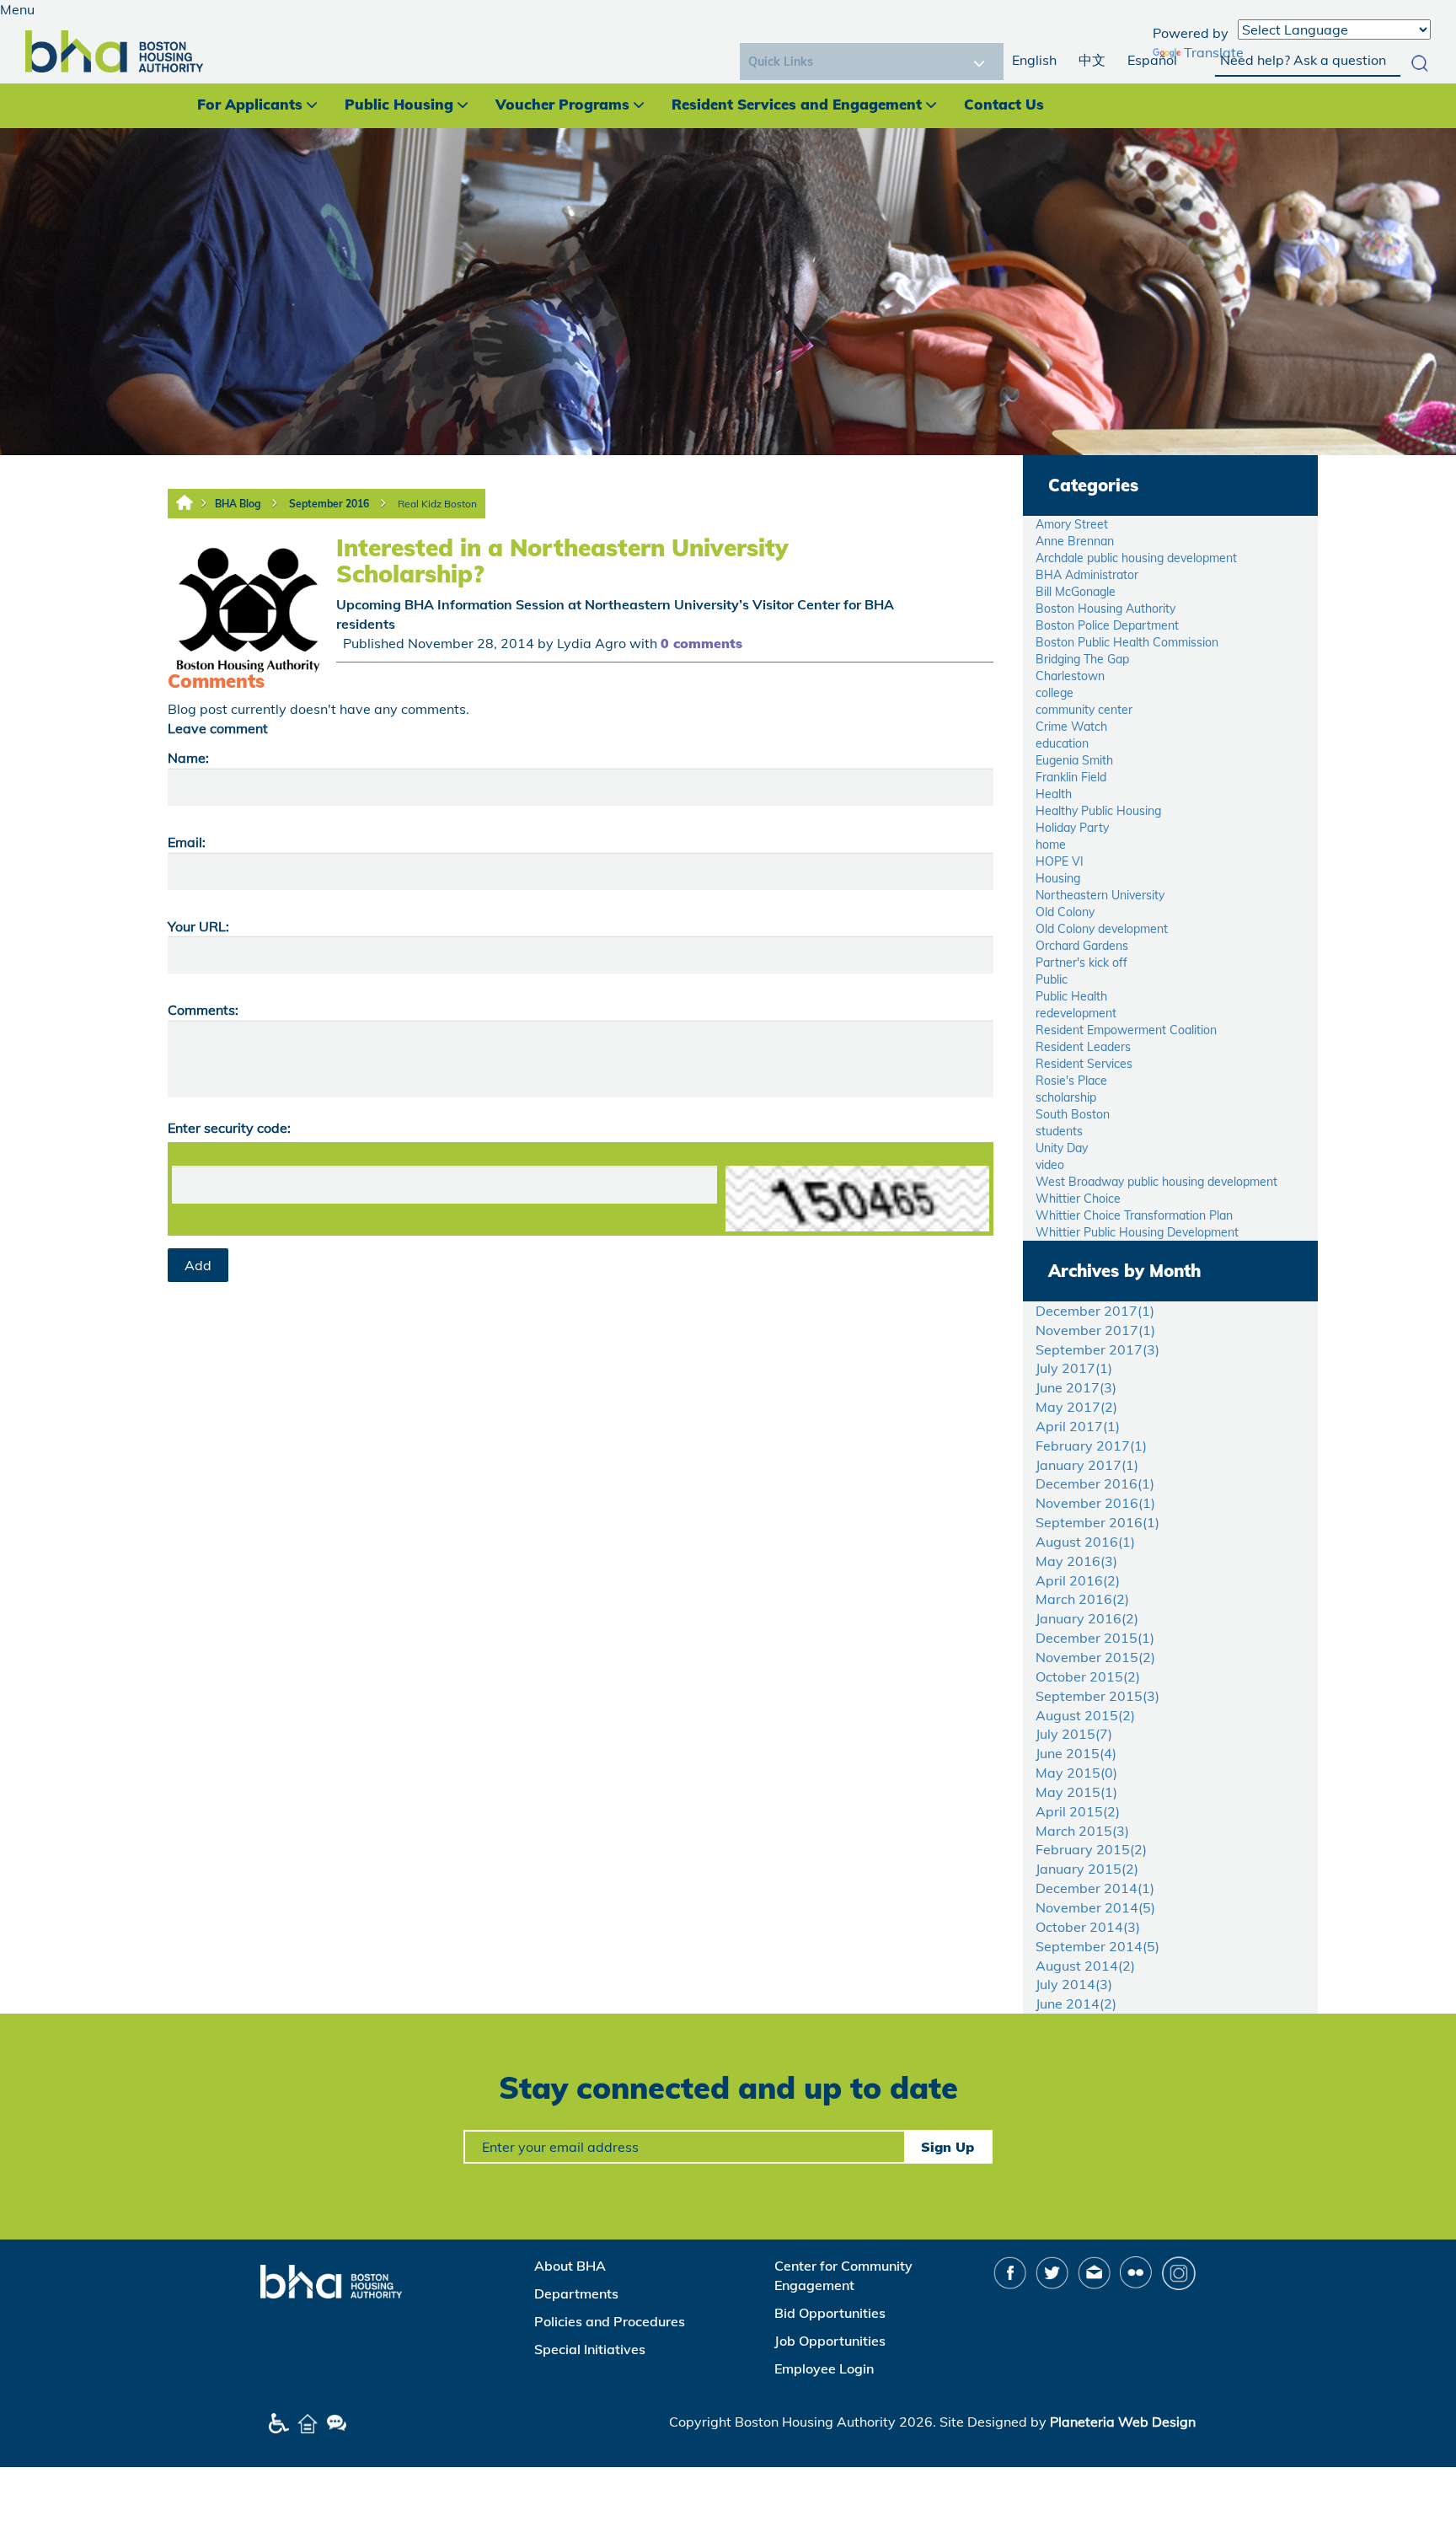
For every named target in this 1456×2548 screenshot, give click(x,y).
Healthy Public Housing (1098, 811)
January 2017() (1087, 1465)
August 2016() (1085, 1542)
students (1059, 1131)
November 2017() (1095, 1330)
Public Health (1071, 996)
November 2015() (1095, 1657)
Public (1052, 979)
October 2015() (1088, 1676)
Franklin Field (1071, 777)
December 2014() (1095, 1888)
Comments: (203, 1010)
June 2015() (1076, 1753)
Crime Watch (1071, 727)
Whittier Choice (1078, 1199)
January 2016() (1087, 1618)
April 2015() (1078, 1811)
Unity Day (1062, 1148)
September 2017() (1097, 1349)
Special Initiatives (590, 2349)
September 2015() (1097, 1696)
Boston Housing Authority (1105, 609)
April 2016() (1078, 1580)
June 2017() (1076, 1387)
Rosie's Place (1071, 1081)
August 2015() (1085, 1715)
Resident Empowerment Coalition (1126, 1030)
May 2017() (1076, 1407)
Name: (188, 758)
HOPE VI (1060, 861)
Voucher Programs (562, 104)
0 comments (701, 643)
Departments (576, 2293)
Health (1054, 794)
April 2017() (1078, 1426)
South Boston (1073, 1114)
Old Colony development (1102, 929)
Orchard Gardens (1082, 946)
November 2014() (1095, 1907)
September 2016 (329, 504)
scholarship (1066, 1097)
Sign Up (947, 2147)
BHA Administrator (1087, 575)
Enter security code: (229, 1128)
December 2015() (1095, 1638)
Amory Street (1072, 524)
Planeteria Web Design (1123, 2422)
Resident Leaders (1083, 1047)
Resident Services (1084, 1064)
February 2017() (1091, 1446)
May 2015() (1076, 1773)
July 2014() (1074, 1984)
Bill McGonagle (1076, 592)
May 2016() (1076, 1561)
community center (1084, 710)
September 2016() (1097, 1522)
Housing (1058, 878)
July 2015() (1074, 1734)
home (1051, 845)
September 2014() (1097, 1946)
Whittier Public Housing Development (1137, 1232)
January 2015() (1087, 1869)
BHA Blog (238, 504)
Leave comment (218, 728)
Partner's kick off (1081, 963)
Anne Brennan (1075, 541)
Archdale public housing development (1136, 558)
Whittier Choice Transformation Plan (1134, 1215)
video (1050, 1165)
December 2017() (1095, 1311)
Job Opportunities (830, 2341)
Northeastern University (1100, 895)
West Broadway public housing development (1156, 1182)
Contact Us (1004, 104)
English (1034, 60)
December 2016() (1095, 1483)
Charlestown (1070, 676)
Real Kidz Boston (437, 504)
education (1062, 743)
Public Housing (399, 104)
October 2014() (1088, 1927)
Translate (1214, 52)
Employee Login (824, 2368)
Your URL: (198, 926)
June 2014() (1076, 2004)
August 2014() (1085, 1966)
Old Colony (1065, 912)
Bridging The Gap (1082, 659)
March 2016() (1082, 1599)
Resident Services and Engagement (797, 104)
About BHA (570, 2266)
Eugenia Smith (1074, 760)
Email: (187, 842)
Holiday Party (1072, 828)
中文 (1092, 60)
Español (1152, 60)
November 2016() (1095, 1503)
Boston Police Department (1107, 625)
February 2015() (1091, 1849)
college (1055, 693)
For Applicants (250, 104)
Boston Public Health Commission (1127, 642)
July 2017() (1074, 1368)
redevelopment (1076, 1013)
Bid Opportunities (830, 2313)
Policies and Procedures (610, 2321)
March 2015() (1082, 1831)
